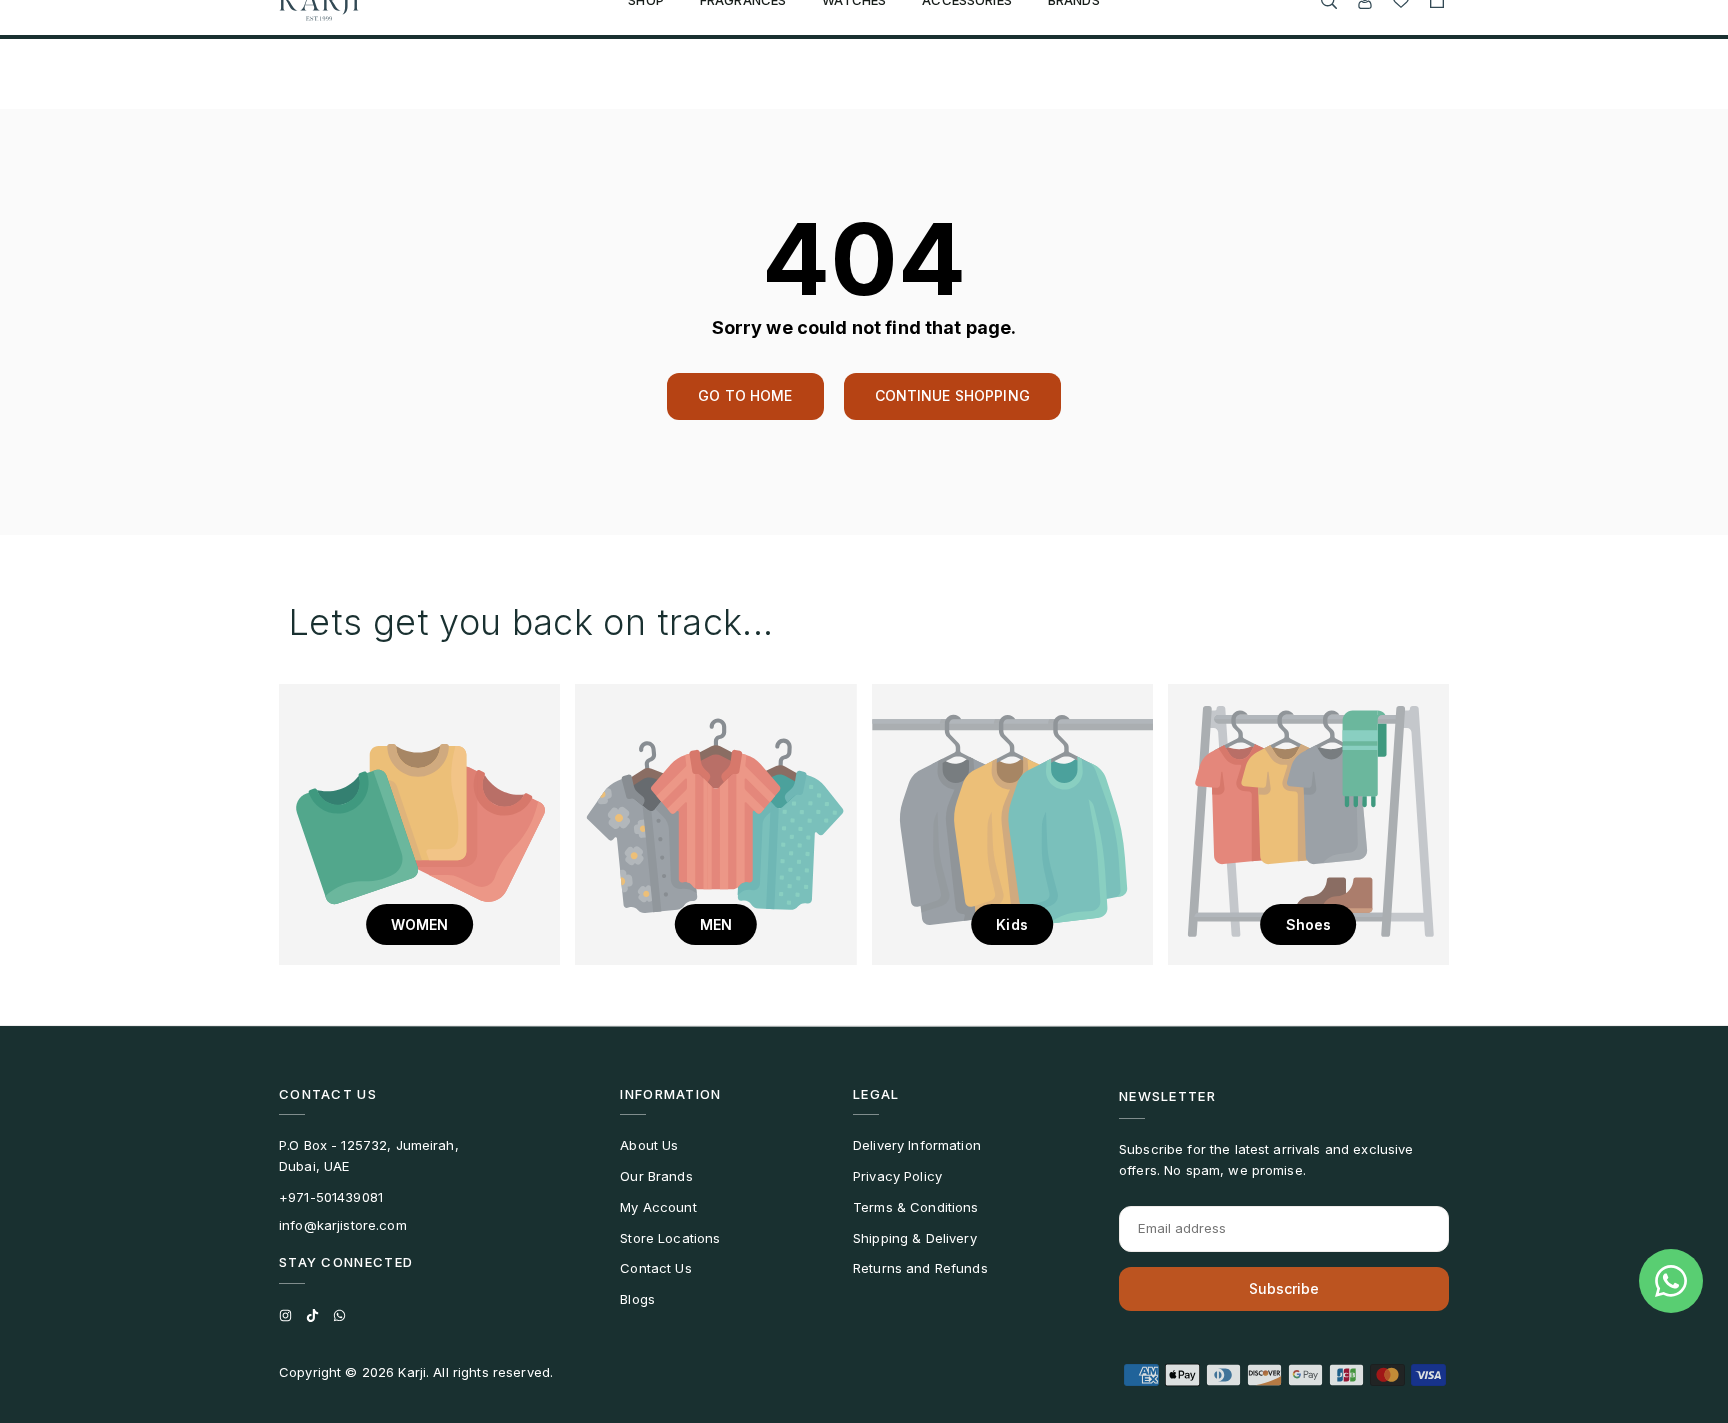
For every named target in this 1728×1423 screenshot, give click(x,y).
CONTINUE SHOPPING (952, 395)
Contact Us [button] (328, 1094)
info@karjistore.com (343, 1225)
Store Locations (670, 1238)
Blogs (637, 1299)
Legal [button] (876, 1094)
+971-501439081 (331, 1197)
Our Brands (656, 1176)
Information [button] (670, 1094)
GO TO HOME (745, 395)
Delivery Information (917, 1145)
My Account (658, 1207)
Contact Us (655, 1268)
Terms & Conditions (916, 1207)
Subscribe (1284, 1288)
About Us (649, 1145)
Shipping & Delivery (915, 1238)
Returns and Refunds (920, 1268)
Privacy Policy (897, 1176)
